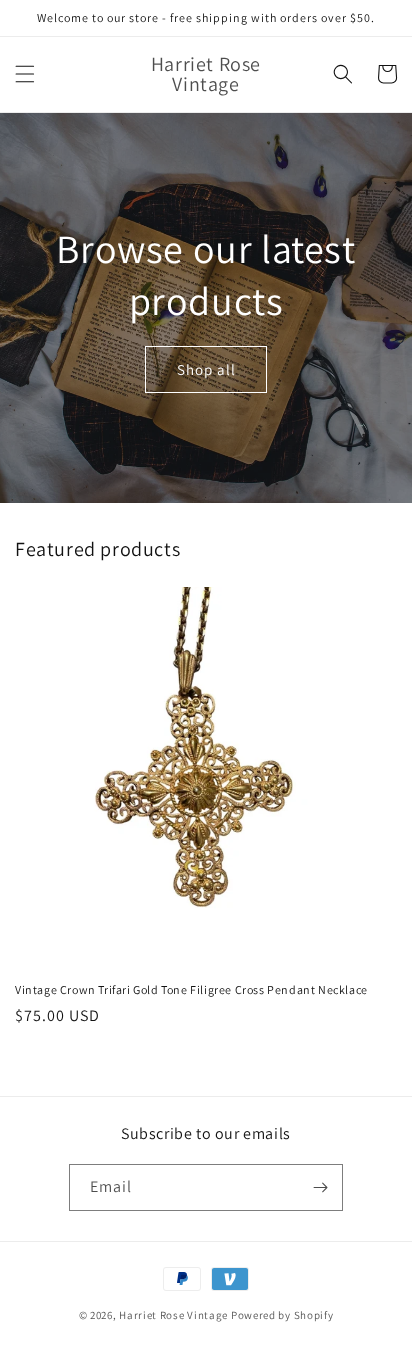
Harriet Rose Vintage (173, 1315)
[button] (25, 74)
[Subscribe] (320, 1187)
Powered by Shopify (282, 1315)
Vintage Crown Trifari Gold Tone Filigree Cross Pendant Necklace (191, 989)
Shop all (206, 369)
